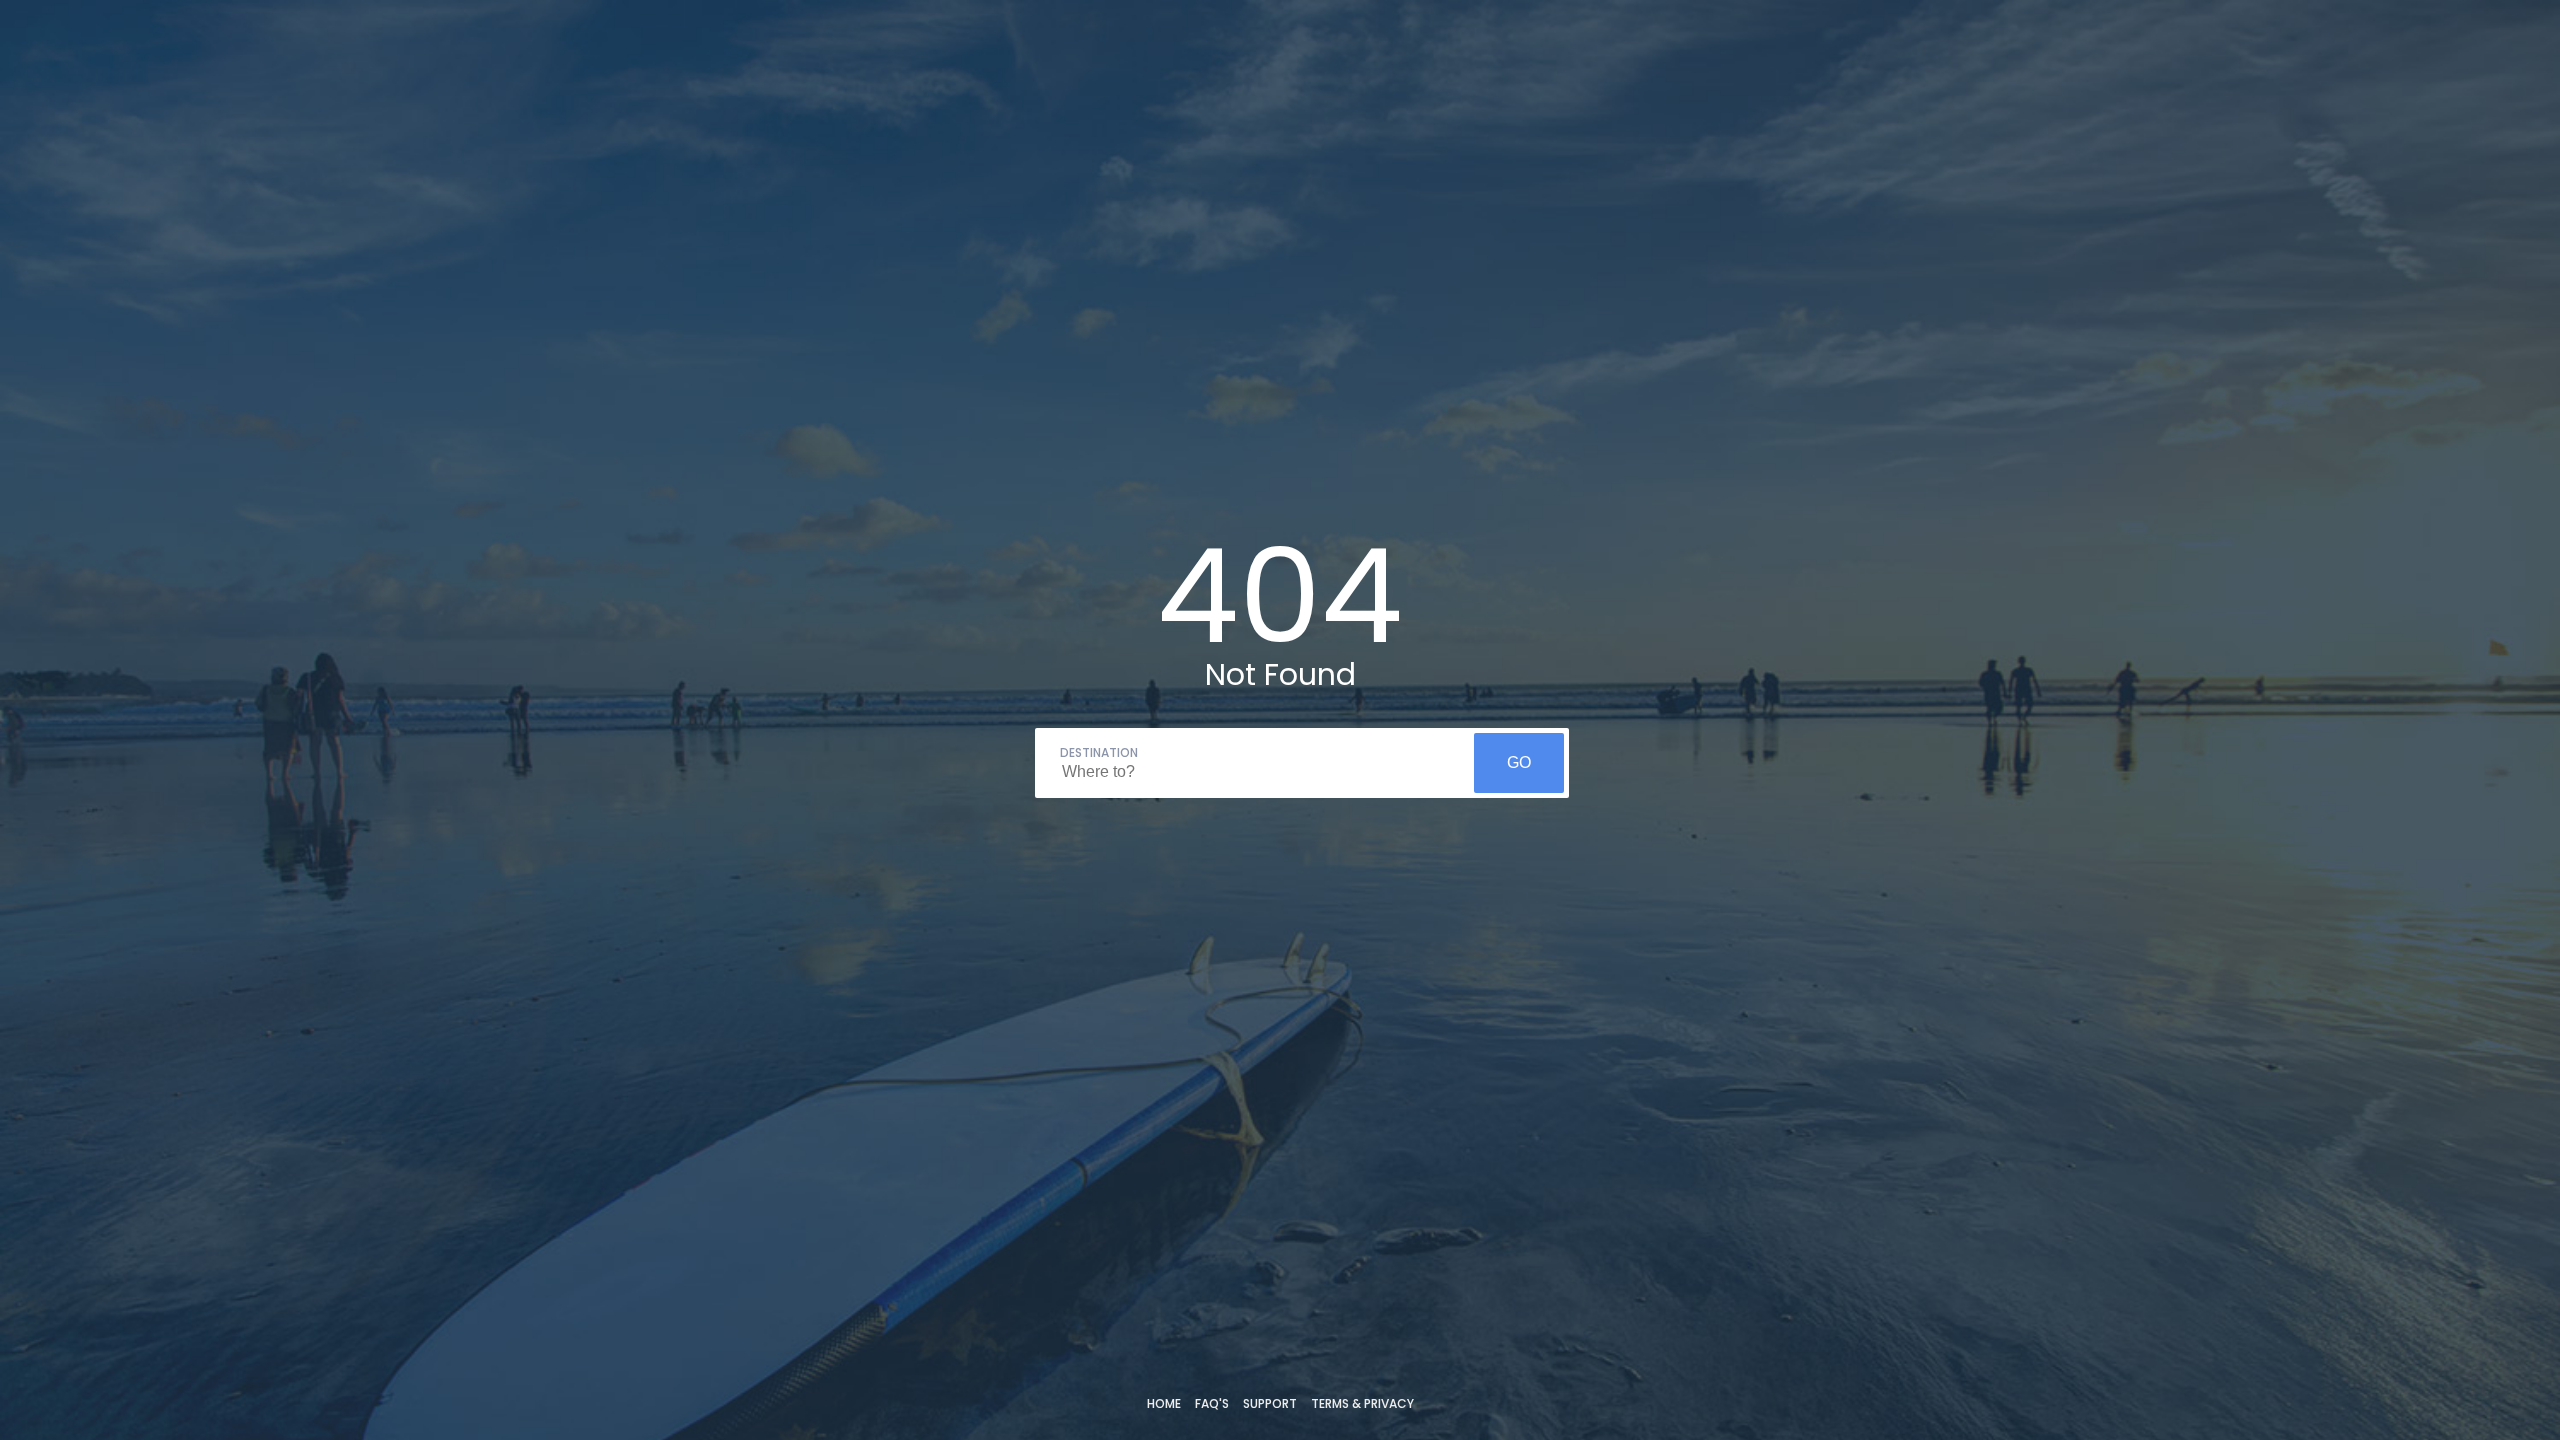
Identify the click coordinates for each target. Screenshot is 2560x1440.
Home (1164, 1403)
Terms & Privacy (1362, 1403)
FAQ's (1212, 1403)
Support (1270, 1403)
